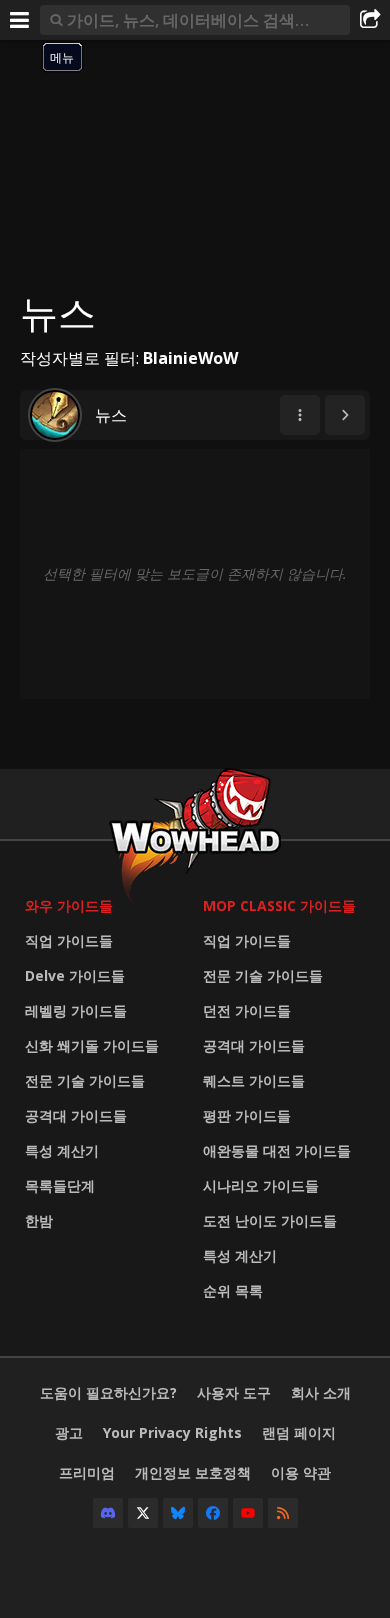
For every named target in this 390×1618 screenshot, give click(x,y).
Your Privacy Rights (172, 1432)
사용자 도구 (234, 1392)
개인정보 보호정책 (193, 1472)
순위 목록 (233, 1290)
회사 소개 (321, 1392)
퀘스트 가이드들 (254, 1080)
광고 (69, 1432)
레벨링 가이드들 (76, 1010)
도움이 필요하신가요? (108, 1392)
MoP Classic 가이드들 (279, 905)
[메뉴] (20, 20)
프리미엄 (87, 1472)
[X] (143, 1513)
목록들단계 (60, 1185)
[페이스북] (213, 1513)
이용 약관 (301, 1472)
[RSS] (283, 1513)
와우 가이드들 (69, 905)
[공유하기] (370, 20)
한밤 (39, 1220)
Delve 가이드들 (75, 975)
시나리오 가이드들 (261, 1185)
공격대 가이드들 (76, 1115)
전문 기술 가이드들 (85, 1080)
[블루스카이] (178, 1513)
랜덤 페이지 (299, 1432)
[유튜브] (248, 1513)
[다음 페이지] (345, 415)
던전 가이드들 (247, 1010)
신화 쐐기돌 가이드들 (92, 1045)
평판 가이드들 (247, 1115)
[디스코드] (108, 1513)
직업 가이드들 (69, 940)
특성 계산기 (62, 1150)
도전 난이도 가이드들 (270, 1220)
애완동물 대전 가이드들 (277, 1150)
